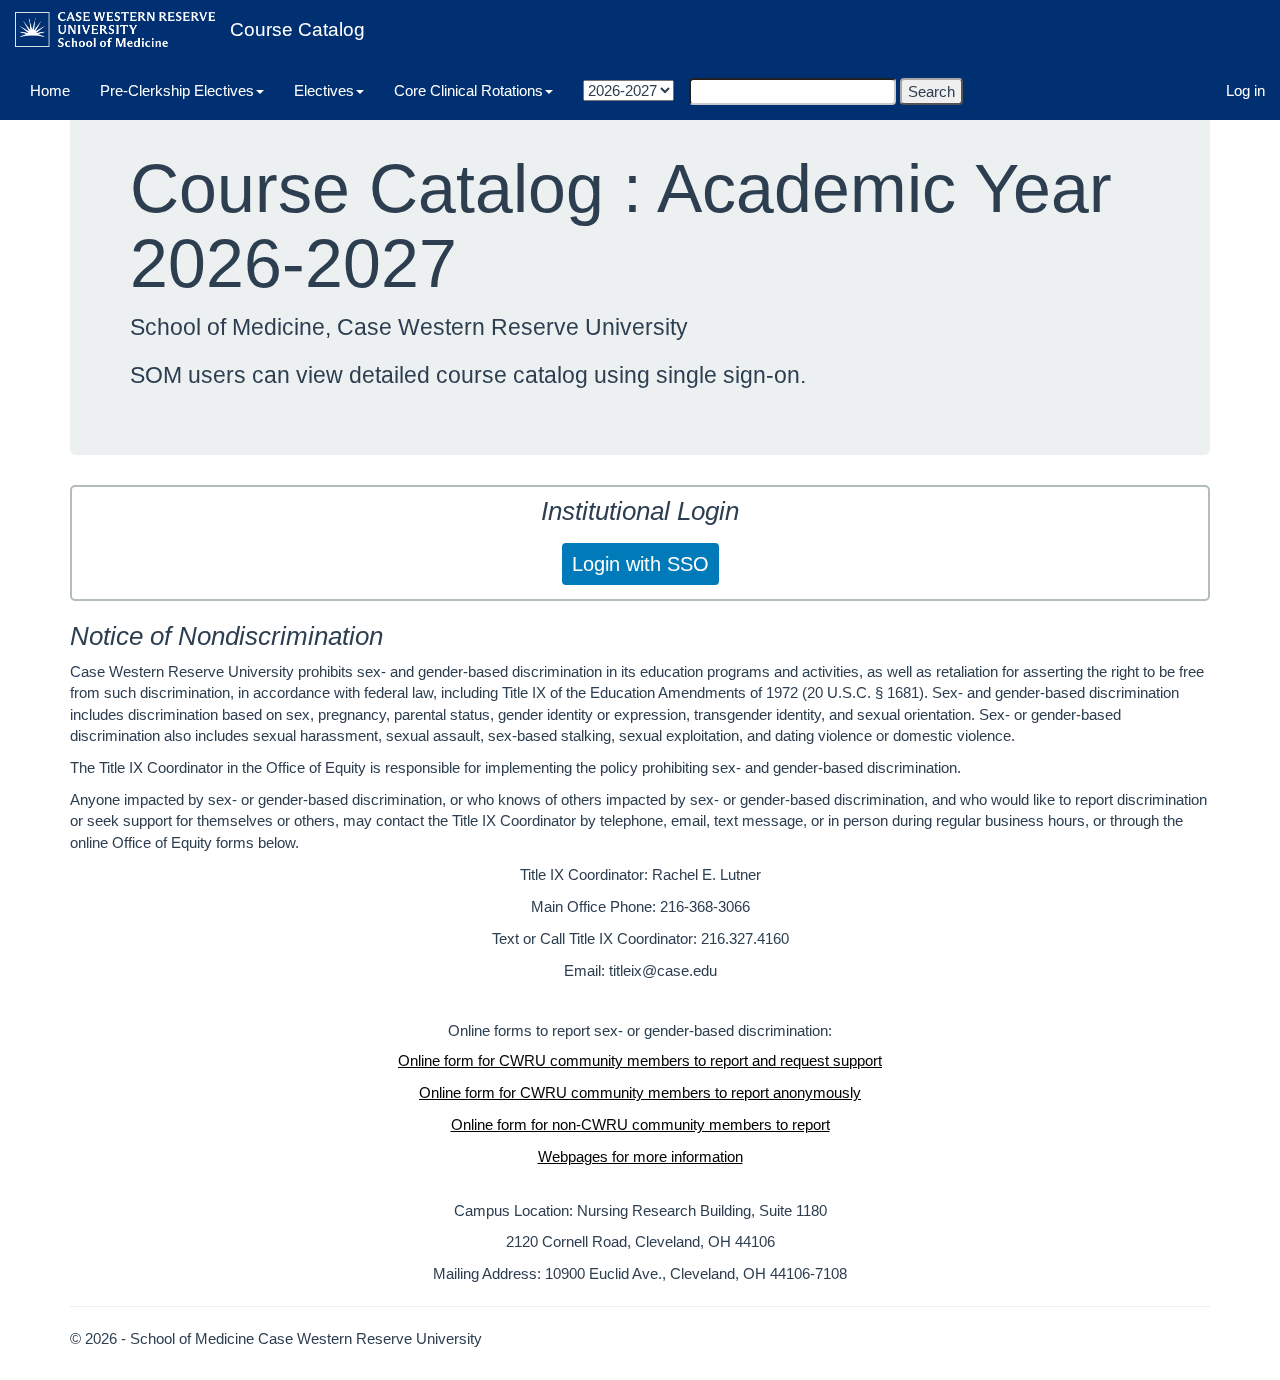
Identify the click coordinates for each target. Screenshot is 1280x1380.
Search (931, 91)
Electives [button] (324, 90)
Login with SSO (640, 564)
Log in (1245, 90)
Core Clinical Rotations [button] (468, 90)
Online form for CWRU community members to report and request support (640, 1060)
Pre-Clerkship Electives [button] (177, 90)
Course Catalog (297, 29)
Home (50, 90)
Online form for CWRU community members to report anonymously (640, 1092)
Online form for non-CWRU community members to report (640, 1124)
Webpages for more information (640, 1156)
